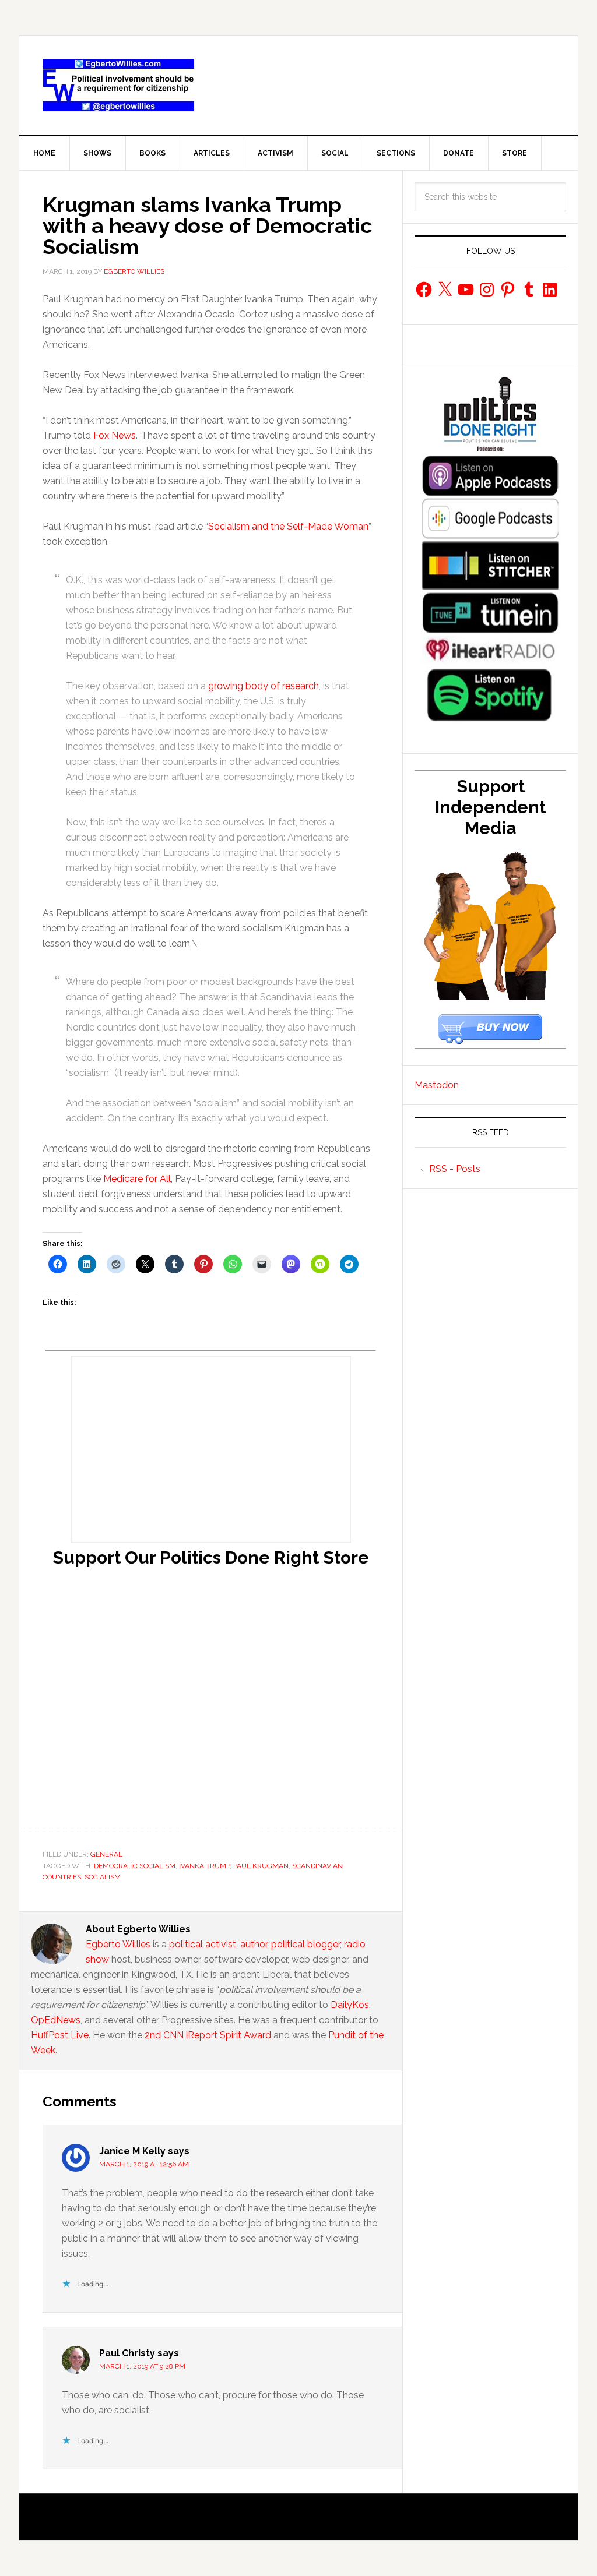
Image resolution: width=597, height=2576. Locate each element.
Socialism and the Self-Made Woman (288, 526)
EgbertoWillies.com (118, 85)
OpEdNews (56, 2020)
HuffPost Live (60, 2035)
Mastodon (437, 1085)
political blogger (305, 1944)
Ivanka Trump (204, 1866)
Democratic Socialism (135, 1866)
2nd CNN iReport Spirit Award (208, 2035)
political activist (203, 1944)
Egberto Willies (118, 1944)
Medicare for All (137, 1179)
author (254, 1944)
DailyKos (350, 2005)
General (106, 1854)
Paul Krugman (261, 1866)
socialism (103, 1877)
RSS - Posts (455, 1169)
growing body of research (264, 686)
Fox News (115, 435)
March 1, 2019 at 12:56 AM (144, 2164)
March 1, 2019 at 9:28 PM (142, 2366)
